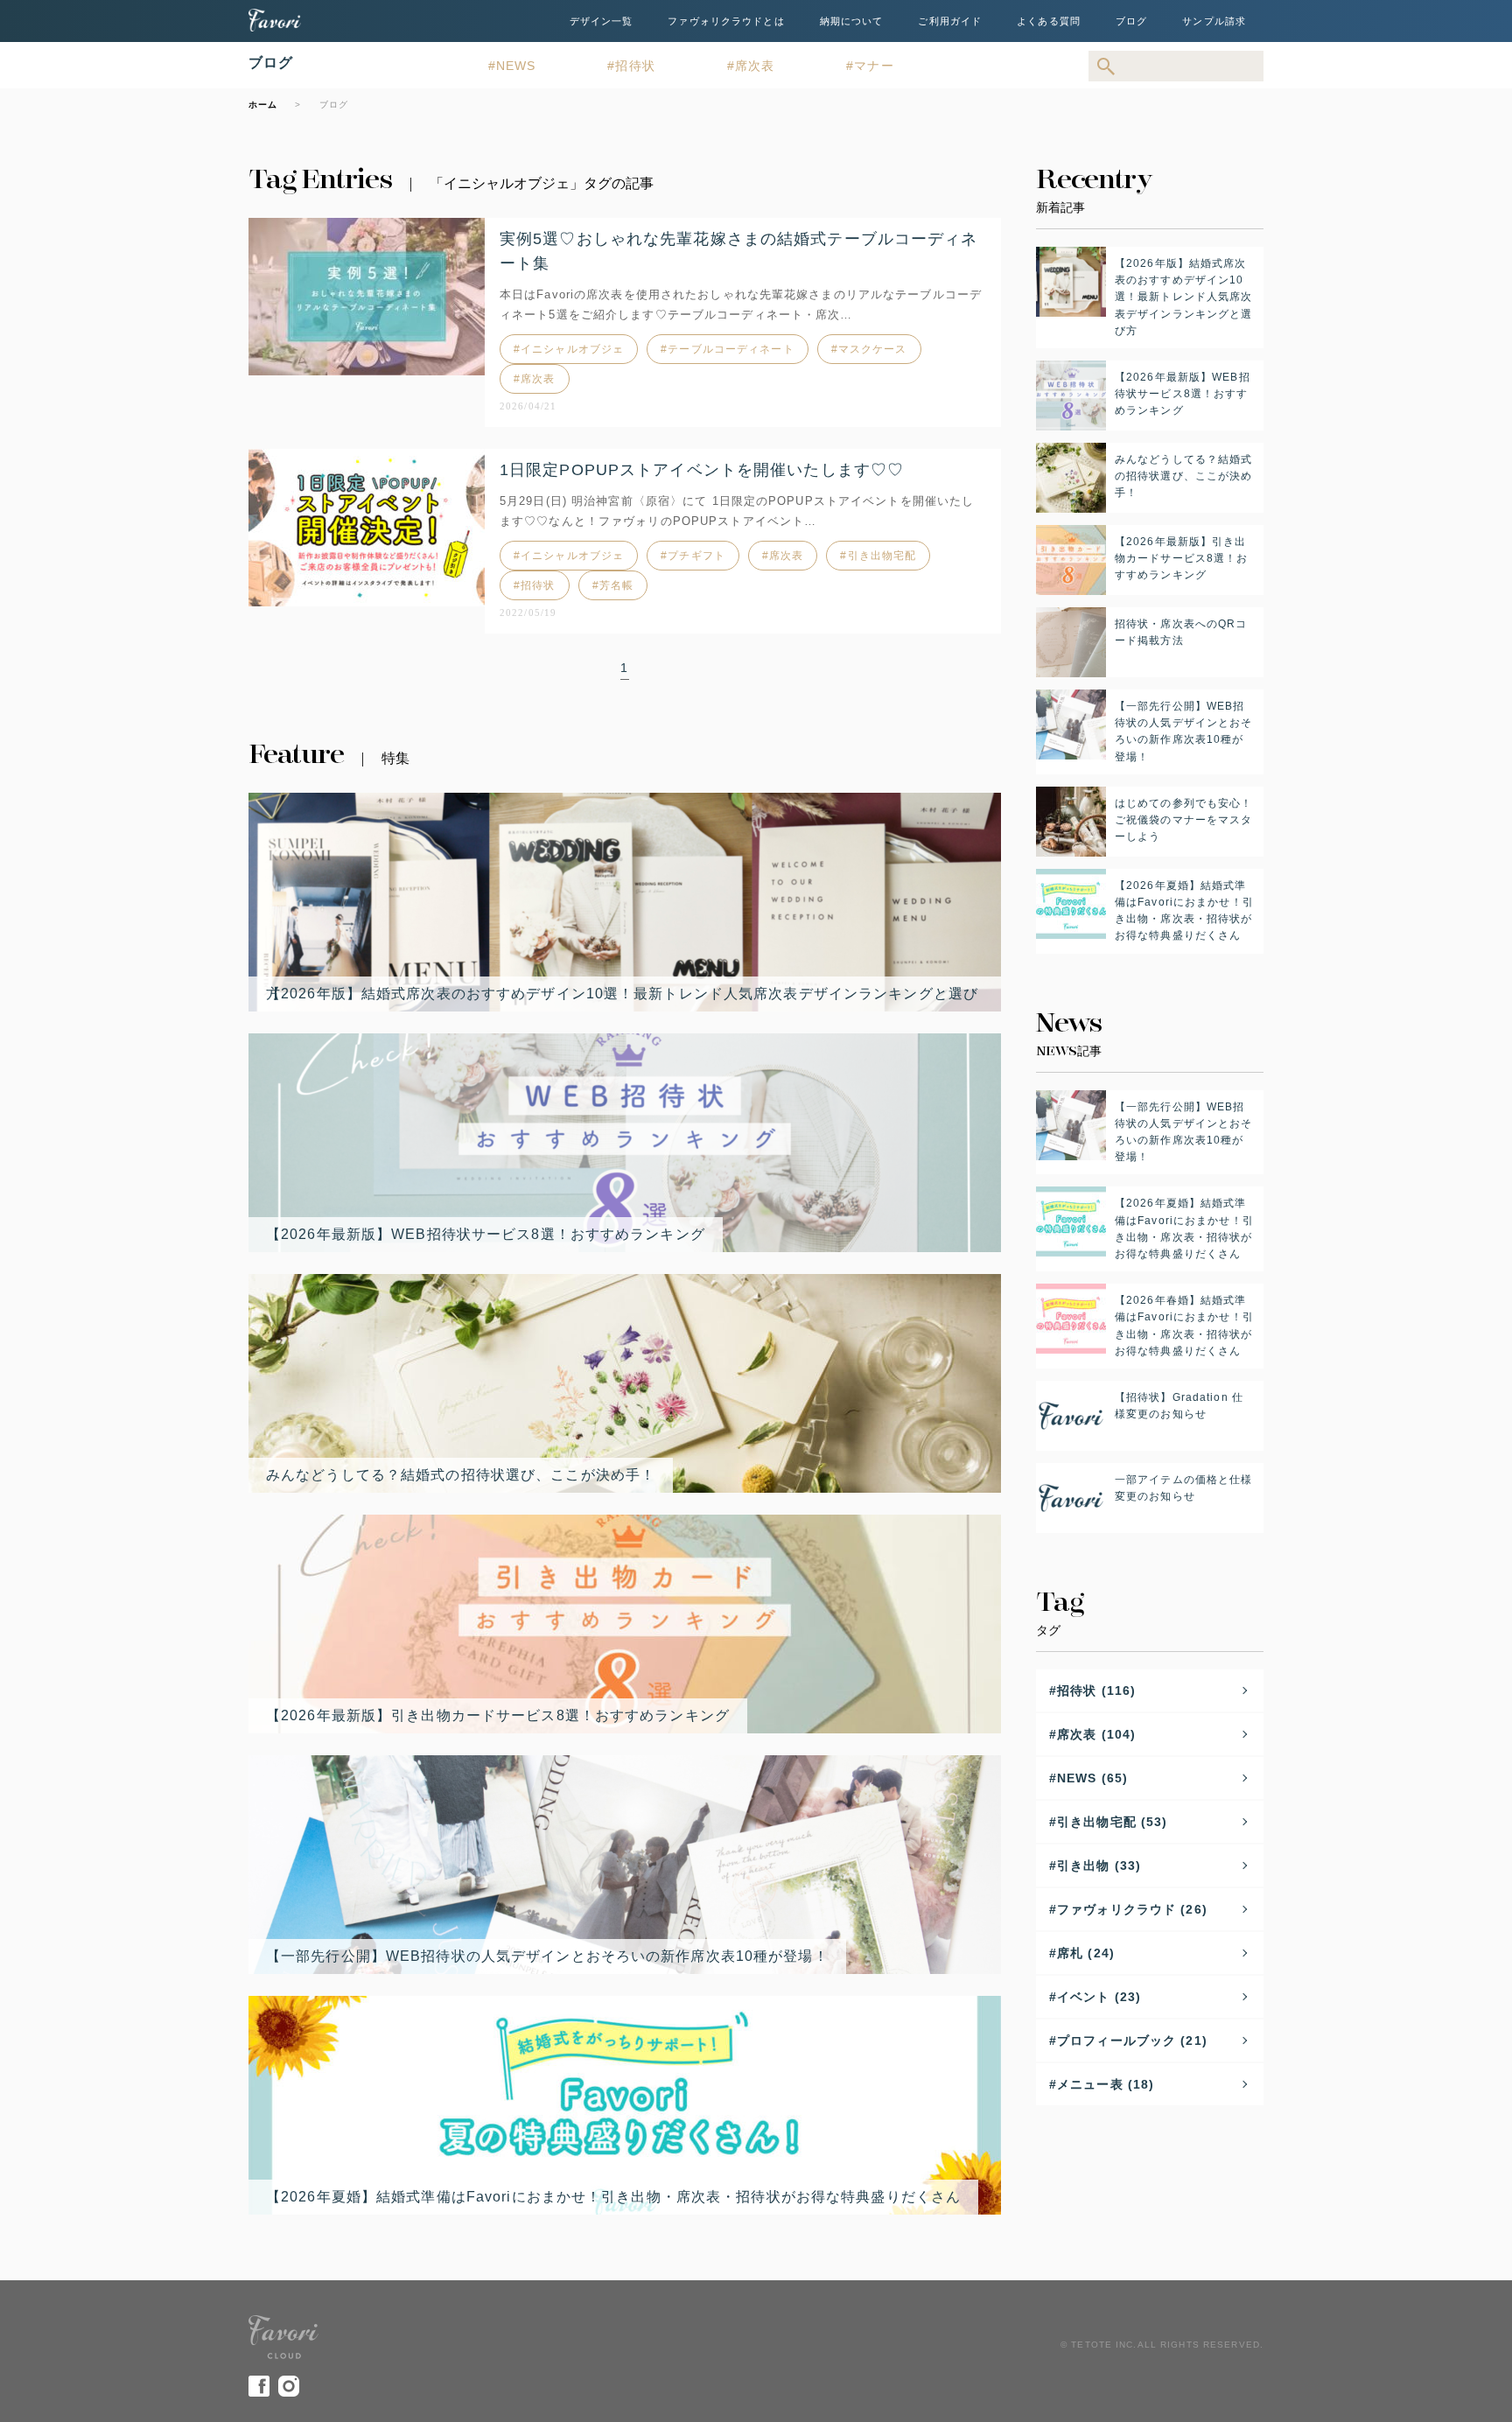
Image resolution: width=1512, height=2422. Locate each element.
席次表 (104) (1096, 1734)
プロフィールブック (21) (1132, 2040)
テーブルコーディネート (731, 349)
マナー (874, 66)
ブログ (1131, 21)
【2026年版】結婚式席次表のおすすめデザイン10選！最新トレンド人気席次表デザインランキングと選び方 (622, 994)
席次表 (755, 66)
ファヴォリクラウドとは (726, 21)
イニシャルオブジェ (572, 349)
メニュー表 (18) (1106, 2084)
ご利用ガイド (950, 21)
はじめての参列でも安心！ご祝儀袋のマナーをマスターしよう (1183, 820)
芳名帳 (616, 585)
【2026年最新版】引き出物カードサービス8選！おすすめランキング (498, 1715)
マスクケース (873, 349)
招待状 (635, 66)
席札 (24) (1086, 1953)
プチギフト (696, 556)
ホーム (263, 105)
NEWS (516, 66)
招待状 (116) (1096, 1690)
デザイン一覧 (602, 21)
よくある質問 (1049, 21)
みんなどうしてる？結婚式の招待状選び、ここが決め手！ (461, 1475)
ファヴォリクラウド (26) (1132, 1909)
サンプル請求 (1214, 21)
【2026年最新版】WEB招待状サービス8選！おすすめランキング (486, 1234)
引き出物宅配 (882, 556)
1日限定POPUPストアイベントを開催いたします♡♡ (702, 470)
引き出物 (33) (1099, 1865)
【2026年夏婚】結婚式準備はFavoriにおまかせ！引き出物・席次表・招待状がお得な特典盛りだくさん (613, 2197)
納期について (852, 21)
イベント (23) (1099, 1997)
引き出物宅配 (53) (1112, 1822)
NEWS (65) (1092, 1778)
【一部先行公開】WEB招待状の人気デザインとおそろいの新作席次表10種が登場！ (547, 1956)
